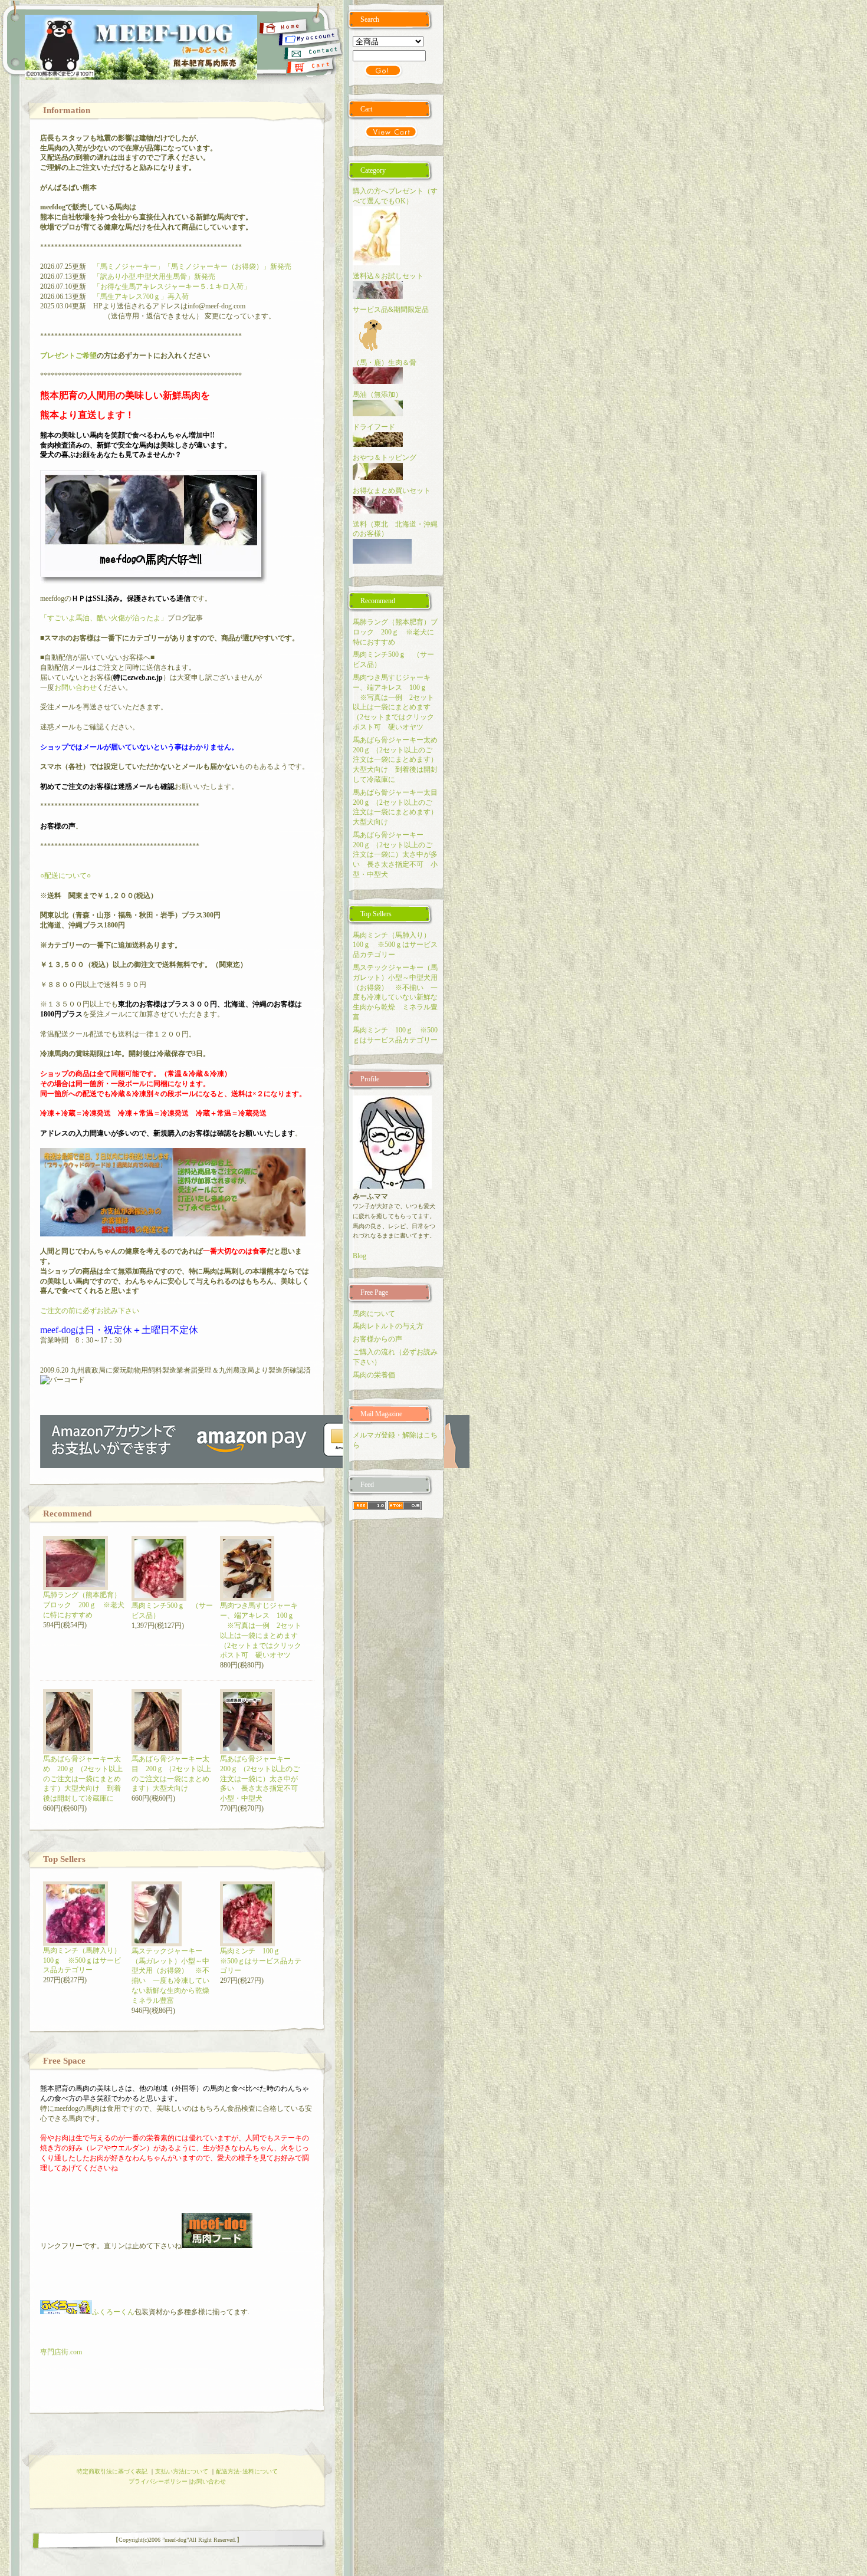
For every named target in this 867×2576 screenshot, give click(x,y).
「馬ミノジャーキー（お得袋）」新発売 (228, 267)
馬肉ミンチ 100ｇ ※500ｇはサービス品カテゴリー (261, 1961)
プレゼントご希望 (68, 356)
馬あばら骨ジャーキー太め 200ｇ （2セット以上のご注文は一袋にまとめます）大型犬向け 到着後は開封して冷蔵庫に (83, 1779)
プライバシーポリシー (158, 2481)
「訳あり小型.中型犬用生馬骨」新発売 (154, 277)
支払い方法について (182, 2471)
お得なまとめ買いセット (392, 491)
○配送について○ (65, 876)
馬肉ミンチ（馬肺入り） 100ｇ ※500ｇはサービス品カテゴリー (86, 1960)
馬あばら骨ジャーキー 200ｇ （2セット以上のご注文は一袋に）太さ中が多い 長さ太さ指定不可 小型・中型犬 (262, 1779)
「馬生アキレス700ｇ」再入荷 (141, 297)
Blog (359, 1256)
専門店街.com (61, 2352)
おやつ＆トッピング (385, 458)
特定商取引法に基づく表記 (112, 2471)
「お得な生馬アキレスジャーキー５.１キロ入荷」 (172, 287)
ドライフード (374, 427)
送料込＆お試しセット (388, 276)
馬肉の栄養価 (374, 1375)
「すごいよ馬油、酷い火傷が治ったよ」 (104, 618)
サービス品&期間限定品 (394, 310)
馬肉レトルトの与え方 (388, 1326)
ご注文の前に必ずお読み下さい (90, 1311)
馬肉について (374, 1314)
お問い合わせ (75, 687)
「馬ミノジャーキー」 (129, 267)
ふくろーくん (113, 2312)
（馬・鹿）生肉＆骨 (385, 363)
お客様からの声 (377, 1339)
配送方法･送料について (247, 2471)
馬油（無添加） (377, 394)
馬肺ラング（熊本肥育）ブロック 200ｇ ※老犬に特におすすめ (84, 1605)
